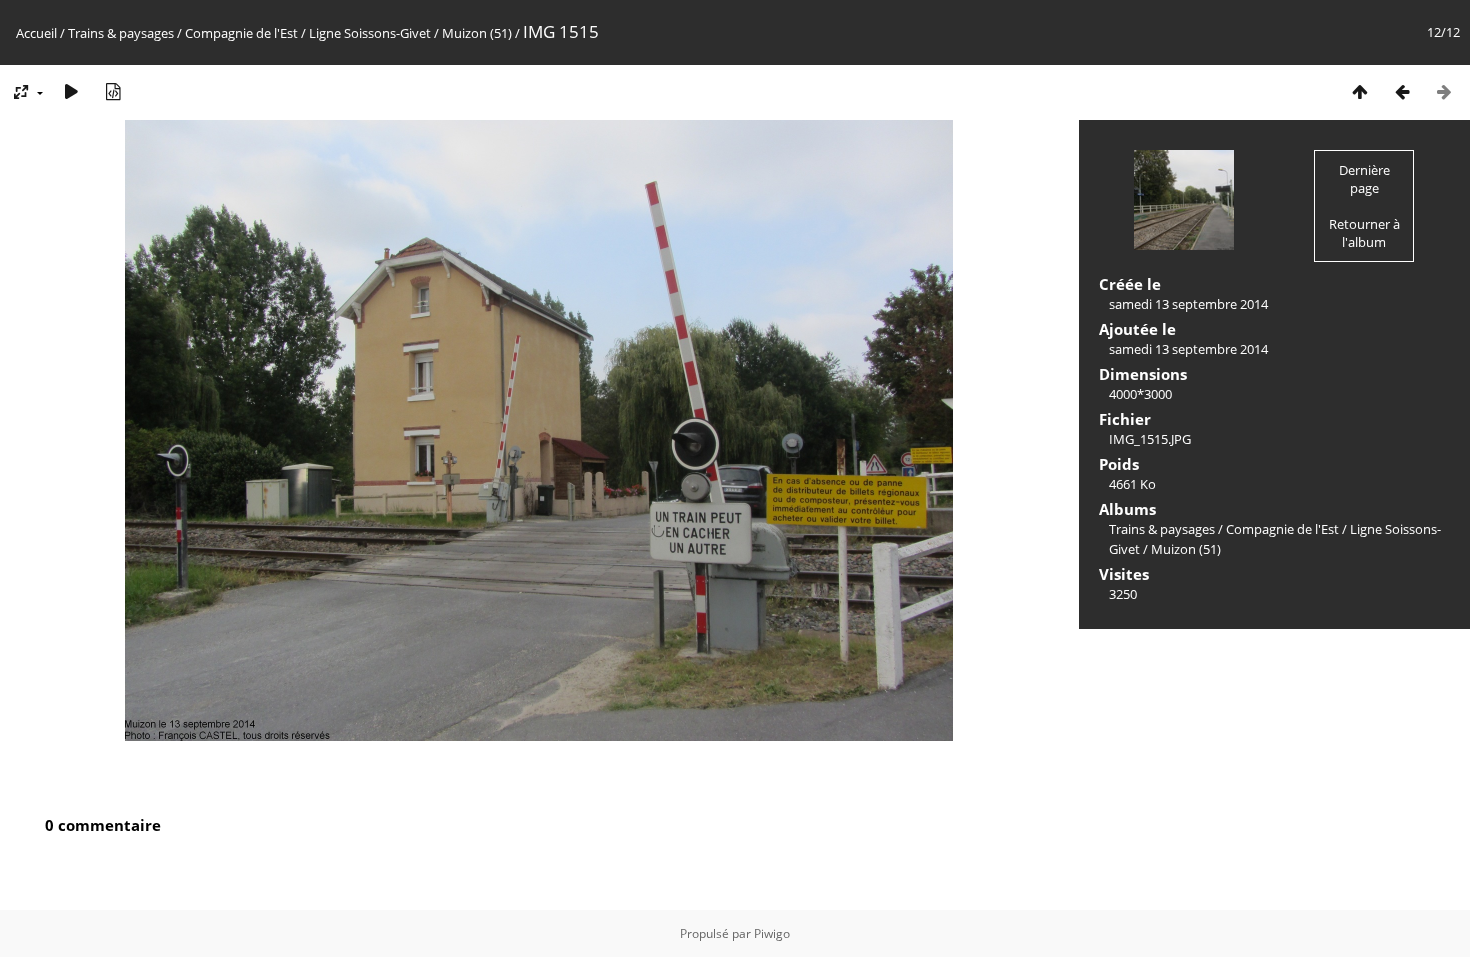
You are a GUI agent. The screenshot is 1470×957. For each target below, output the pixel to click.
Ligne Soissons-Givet (370, 33)
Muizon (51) (477, 33)
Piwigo (772, 933)
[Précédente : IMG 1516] (1402, 91)
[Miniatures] (1360, 91)
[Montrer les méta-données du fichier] (113, 91)
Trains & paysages (121, 33)
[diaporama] (71, 91)
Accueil (36, 33)
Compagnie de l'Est (241, 33)
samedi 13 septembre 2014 (1188, 304)
